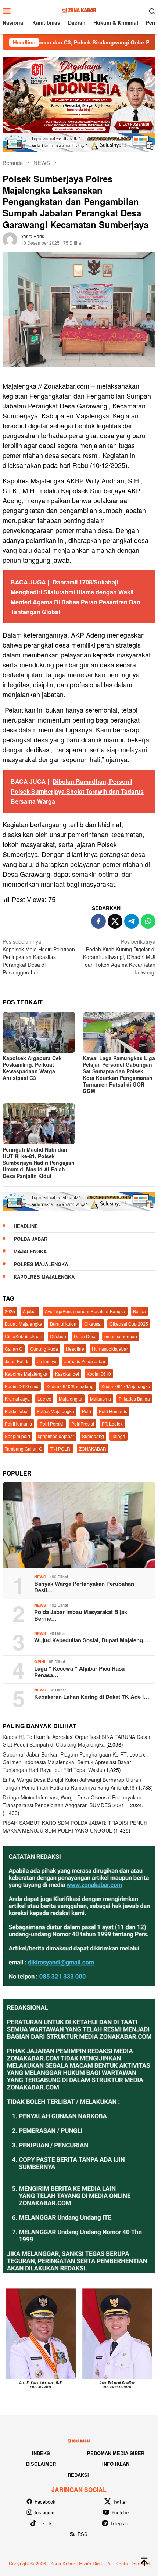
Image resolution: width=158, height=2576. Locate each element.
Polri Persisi (52, 1424)
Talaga (118, 1436)
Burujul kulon (63, 1324)
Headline (26, 1226)
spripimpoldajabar (56, 1436)
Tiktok (45, 2523)
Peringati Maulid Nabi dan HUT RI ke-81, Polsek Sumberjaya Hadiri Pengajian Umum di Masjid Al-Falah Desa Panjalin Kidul (39, 1163)
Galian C (14, 1349)
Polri (87, 1411)
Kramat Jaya (17, 1399)
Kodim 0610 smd (22, 1386)
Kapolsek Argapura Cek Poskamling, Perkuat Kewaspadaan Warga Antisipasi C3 (32, 1068)
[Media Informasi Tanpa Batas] (79, 10)
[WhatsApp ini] (148, 921)
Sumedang (93, 1436)
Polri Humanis (113, 1411)
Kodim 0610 (99, 1374)
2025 (10, 1311)
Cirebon (58, 1336)
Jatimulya (47, 1361)
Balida (139, 1311)
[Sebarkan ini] (98, 921)
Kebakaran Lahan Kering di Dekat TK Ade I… (92, 1697)
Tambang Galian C (24, 1449)
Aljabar (30, 1311)
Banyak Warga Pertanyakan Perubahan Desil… (84, 1587)
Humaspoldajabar (110, 1349)
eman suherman (121, 1336)
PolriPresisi (83, 1424)
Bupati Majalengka (24, 1324)
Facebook (45, 2502)
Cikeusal (93, 1324)
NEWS (40, 1577)
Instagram (45, 2512)
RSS (82, 2534)
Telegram (120, 2523)
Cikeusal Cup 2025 (129, 1324)
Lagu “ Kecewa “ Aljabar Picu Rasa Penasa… (79, 1672)
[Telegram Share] (132, 921)
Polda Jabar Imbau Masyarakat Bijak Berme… (81, 1615)
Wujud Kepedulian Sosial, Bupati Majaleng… (91, 1640)
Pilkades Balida (134, 1399)
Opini (40, 1662)
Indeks (41, 2453)
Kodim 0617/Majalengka (126, 1386)
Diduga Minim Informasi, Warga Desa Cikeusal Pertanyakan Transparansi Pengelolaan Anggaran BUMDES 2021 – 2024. (73, 1801)
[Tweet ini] (115, 921)
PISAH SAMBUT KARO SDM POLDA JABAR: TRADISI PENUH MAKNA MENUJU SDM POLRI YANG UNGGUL (75, 1826)
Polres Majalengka (41, 1264)
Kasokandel (67, 1374)
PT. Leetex (112, 1424)
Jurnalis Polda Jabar (85, 1361)
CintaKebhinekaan (24, 1336)
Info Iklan (116, 2464)
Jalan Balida (17, 1361)
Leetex (44, 1399)
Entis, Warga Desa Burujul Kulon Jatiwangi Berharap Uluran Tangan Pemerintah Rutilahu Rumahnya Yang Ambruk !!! (72, 1784)
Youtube (120, 2512)
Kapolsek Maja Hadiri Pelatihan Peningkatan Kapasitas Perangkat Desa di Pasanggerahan (39, 957)
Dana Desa (85, 1336)
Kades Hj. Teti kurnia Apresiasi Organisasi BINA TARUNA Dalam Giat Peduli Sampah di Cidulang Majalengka (77, 1741)
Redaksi (78, 2475)
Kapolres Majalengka (44, 1277)
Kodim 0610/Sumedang (70, 1386)
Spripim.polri (17, 1436)
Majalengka (30, 1251)
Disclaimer (41, 2464)
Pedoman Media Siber (116, 2453)
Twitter (120, 2502)
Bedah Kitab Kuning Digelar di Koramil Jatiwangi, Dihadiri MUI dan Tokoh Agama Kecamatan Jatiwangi (119, 957)
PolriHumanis (18, 1424)
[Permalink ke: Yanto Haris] (10, 238)
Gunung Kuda (44, 1349)
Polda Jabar (30, 1239)
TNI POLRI (61, 1449)
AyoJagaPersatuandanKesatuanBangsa (85, 1311)
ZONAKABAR (93, 1449)
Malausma (100, 1399)
